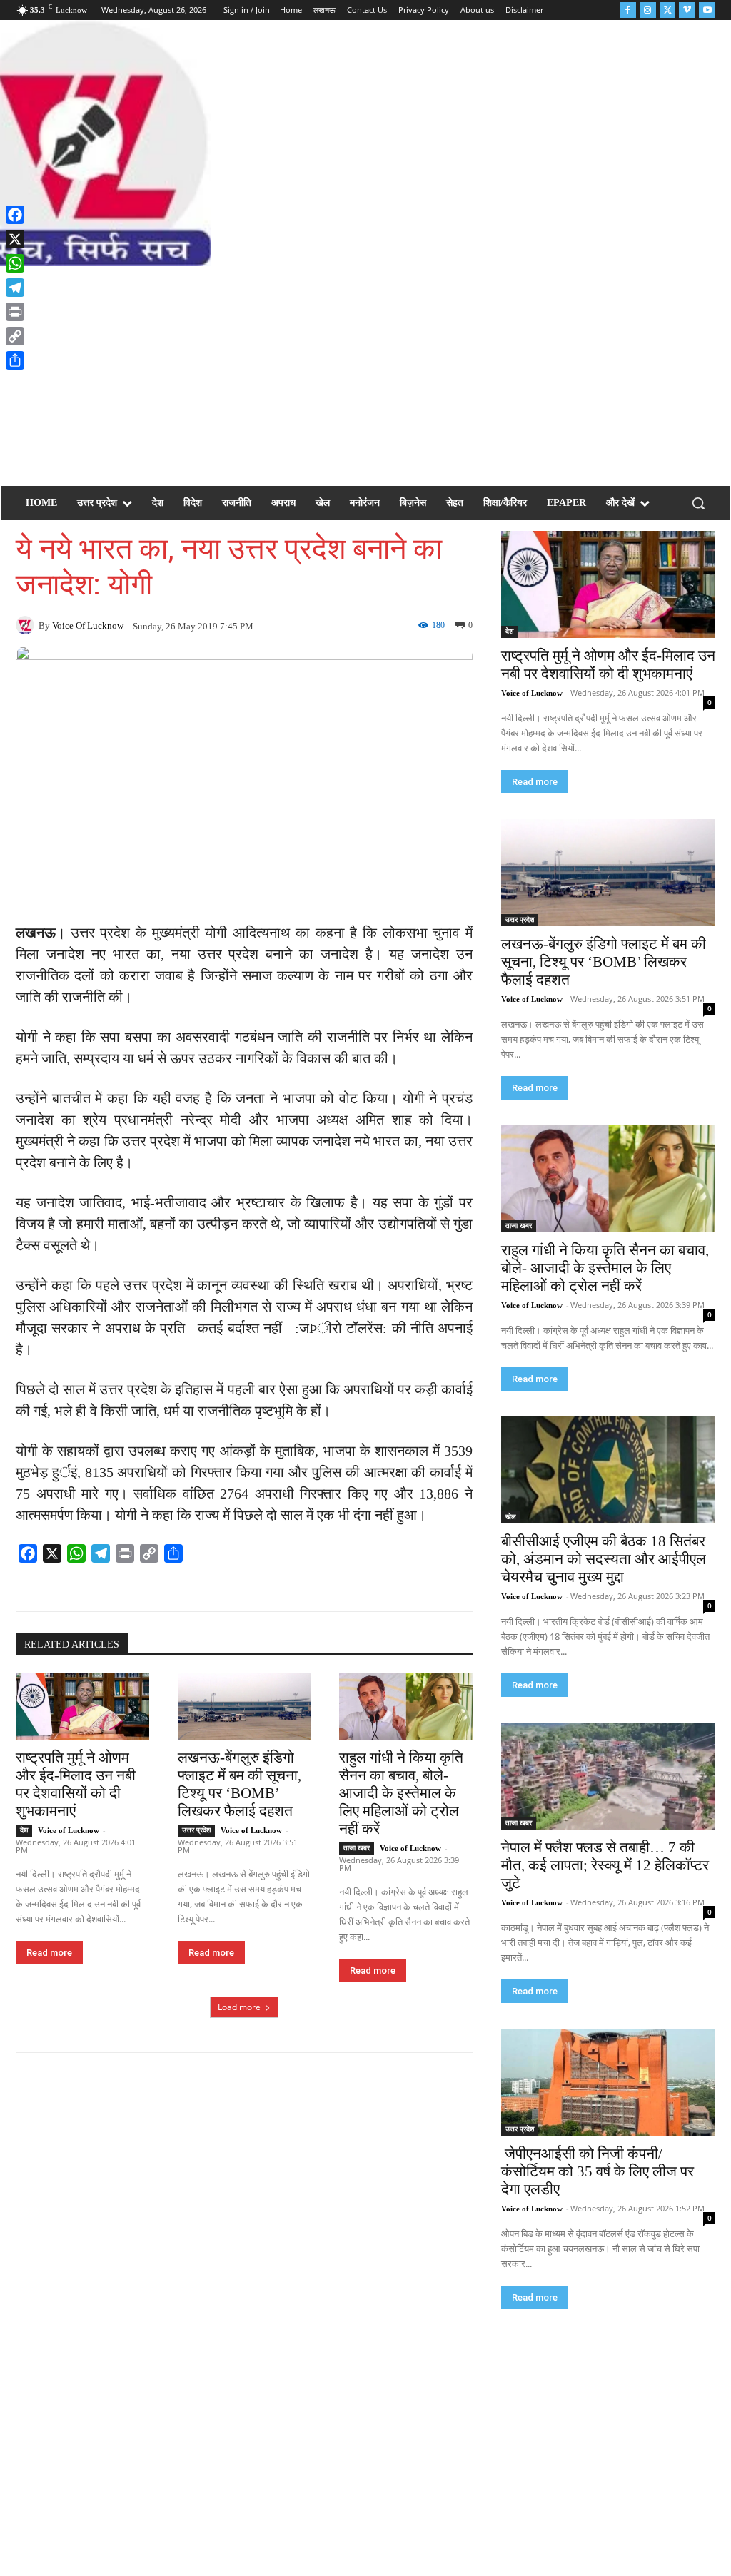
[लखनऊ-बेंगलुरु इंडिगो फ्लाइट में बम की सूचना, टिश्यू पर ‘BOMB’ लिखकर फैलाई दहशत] (244, 1707)
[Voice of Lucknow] (27, 625)
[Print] (15, 312)
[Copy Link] (15, 336)
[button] (698, 503)
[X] (15, 239)
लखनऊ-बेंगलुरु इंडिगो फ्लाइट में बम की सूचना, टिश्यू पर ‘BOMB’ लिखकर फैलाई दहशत (240, 1784)
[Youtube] (707, 10)
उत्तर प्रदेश (196, 1830)
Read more (49, 1953)
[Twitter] (668, 10)
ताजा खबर (357, 1848)
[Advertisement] (365, 373)
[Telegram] (15, 288)
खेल (511, 1517)
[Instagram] (648, 10)
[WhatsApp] (15, 263)
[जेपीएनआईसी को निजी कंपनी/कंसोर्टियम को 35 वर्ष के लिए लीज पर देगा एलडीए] (608, 2082)
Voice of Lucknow (88, 625)
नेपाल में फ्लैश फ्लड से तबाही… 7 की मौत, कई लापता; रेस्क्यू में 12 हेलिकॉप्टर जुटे (605, 1865)
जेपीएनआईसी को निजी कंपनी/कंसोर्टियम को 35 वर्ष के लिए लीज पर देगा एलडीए (598, 2171)
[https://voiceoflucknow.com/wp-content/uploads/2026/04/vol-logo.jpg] (86, 143)
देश (24, 1830)
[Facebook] (628, 10)
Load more (239, 2007)
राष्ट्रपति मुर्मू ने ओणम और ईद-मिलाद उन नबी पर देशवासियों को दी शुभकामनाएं (76, 1784)
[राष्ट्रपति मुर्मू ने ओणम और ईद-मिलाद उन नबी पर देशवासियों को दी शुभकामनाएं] (82, 1707)
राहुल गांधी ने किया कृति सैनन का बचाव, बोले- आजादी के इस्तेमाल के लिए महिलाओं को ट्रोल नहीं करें (401, 1793)
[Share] (15, 360)
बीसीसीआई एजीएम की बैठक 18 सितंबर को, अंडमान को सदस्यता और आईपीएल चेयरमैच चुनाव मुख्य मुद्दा (604, 1559)
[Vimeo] (687, 10)
